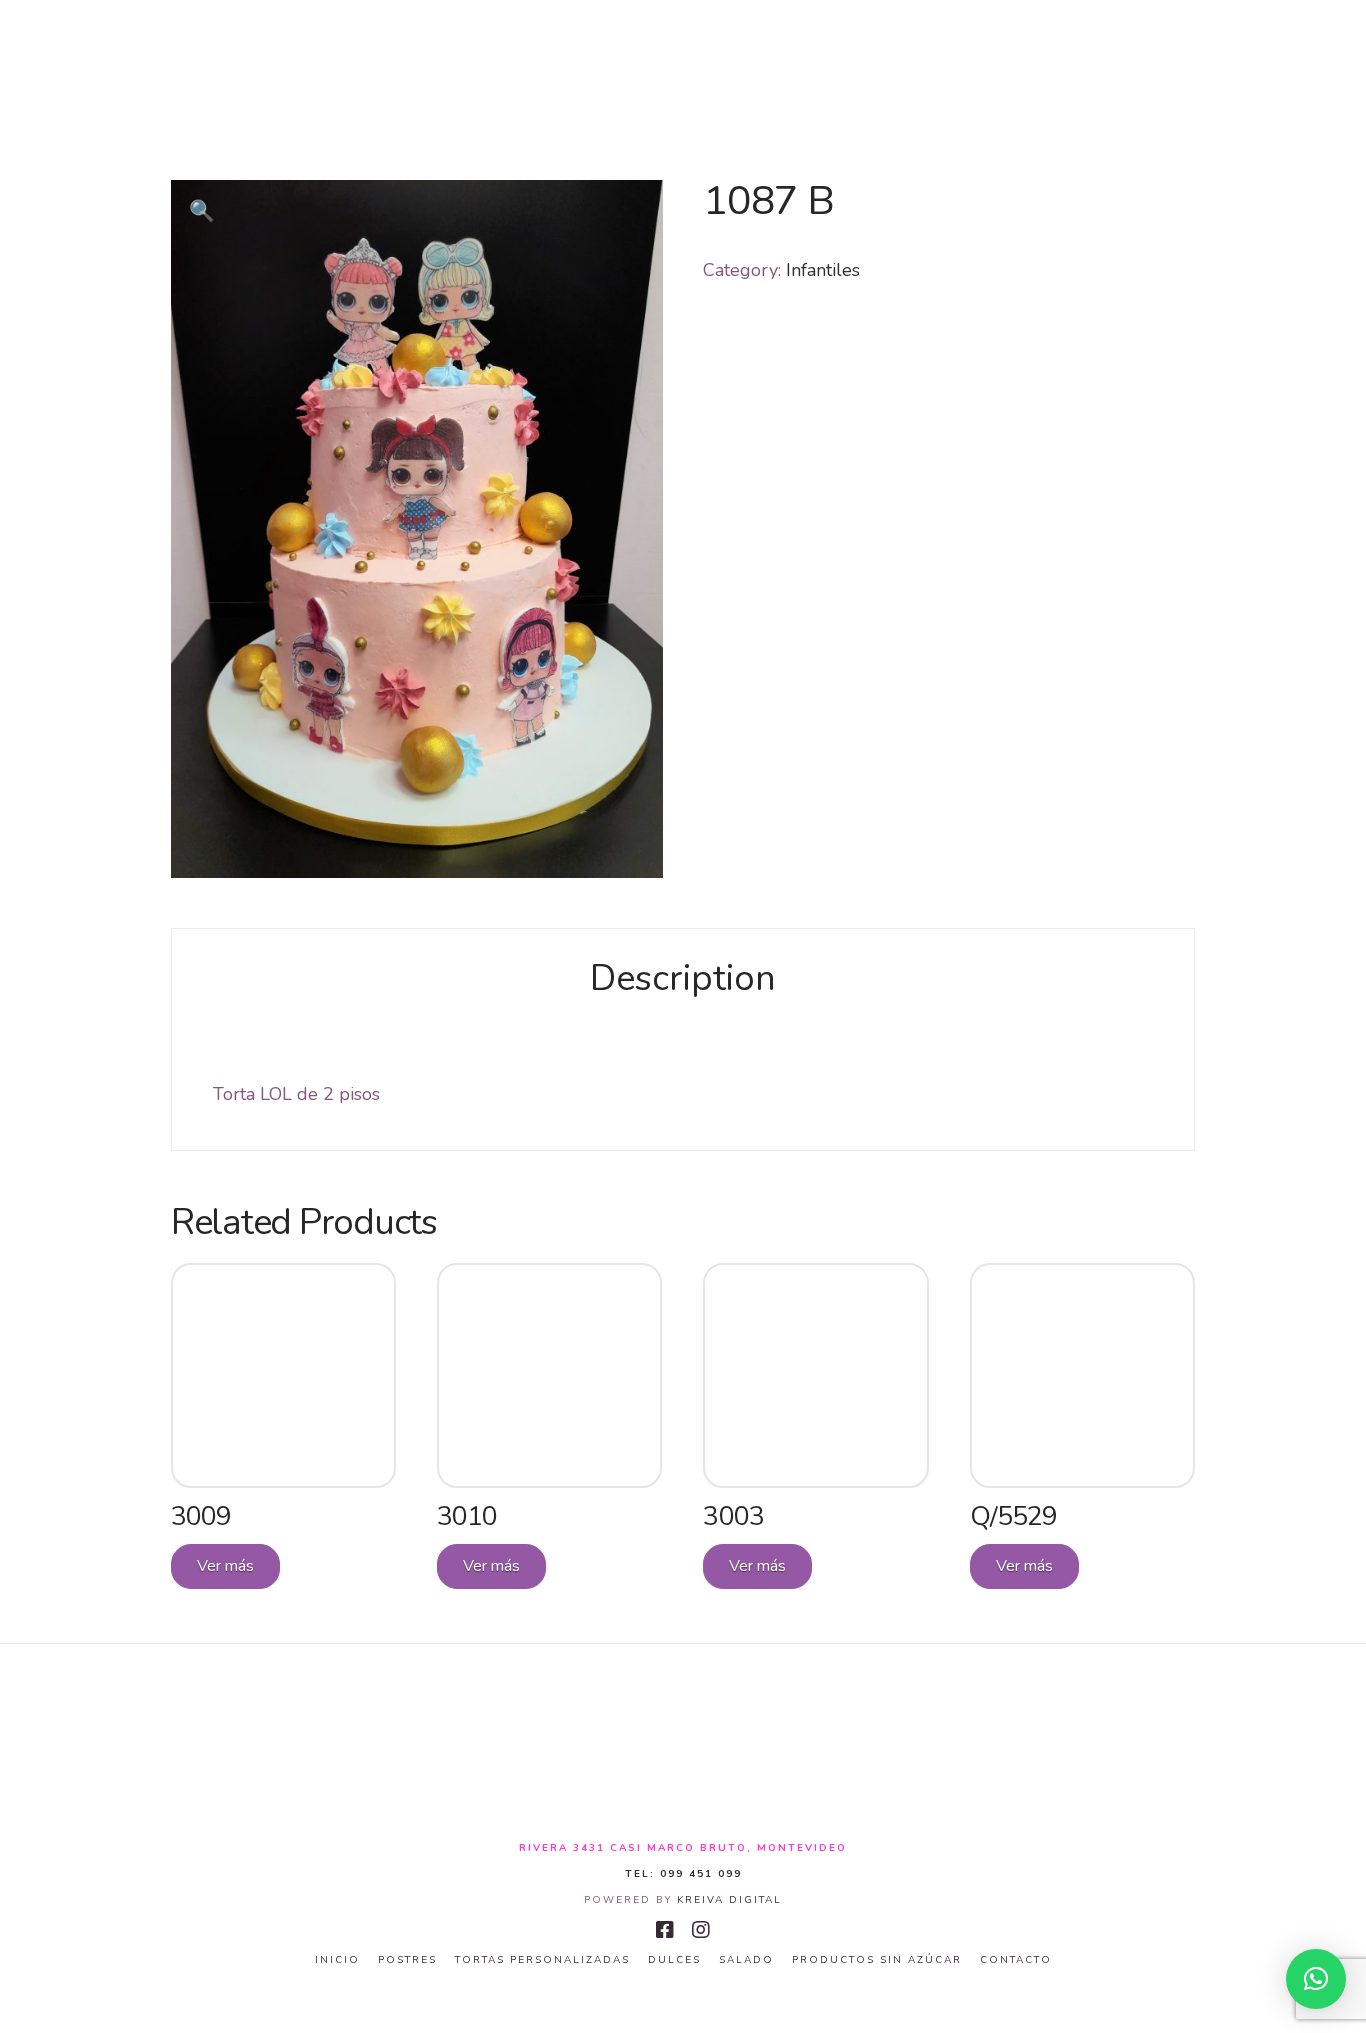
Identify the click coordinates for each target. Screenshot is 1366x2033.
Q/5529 (1013, 1516)
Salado (746, 1960)
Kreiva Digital (729, 1900)
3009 (201, 1516)
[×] (1316, 1979)
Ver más (225, 1566)
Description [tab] (683, 978)
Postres (407, 1960)
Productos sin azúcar (877, 1960)
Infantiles (823, 270)
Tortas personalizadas (542, 1960)
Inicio (337, 1960)
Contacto (1016, 1960)
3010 (467, 1516)
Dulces (674, 1960)
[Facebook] (665, 1930)
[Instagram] (701, 1930)
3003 (733, 1516)
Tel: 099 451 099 (683, 1874)
